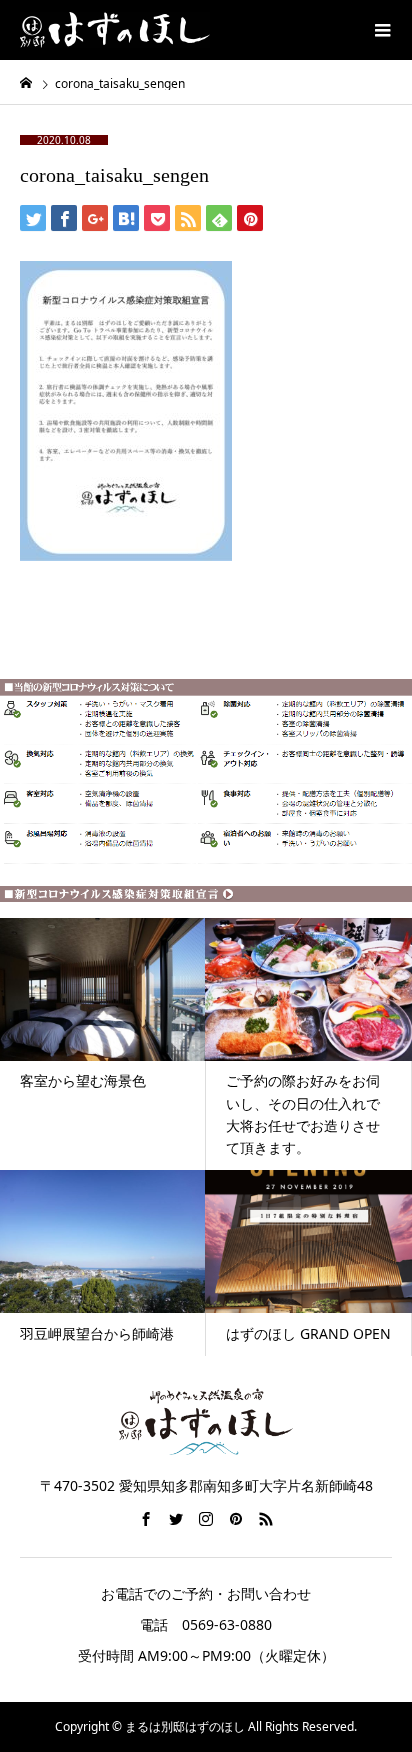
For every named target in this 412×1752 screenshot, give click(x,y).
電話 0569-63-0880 (206, 1624)
